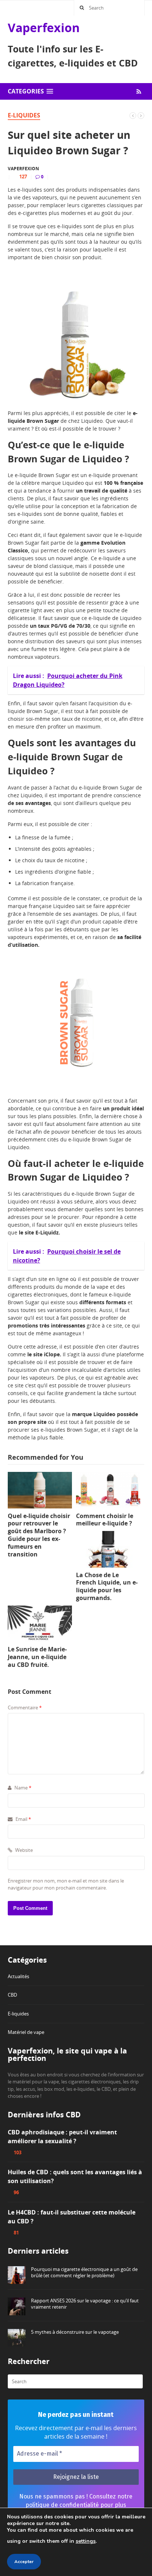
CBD (12, 1995)
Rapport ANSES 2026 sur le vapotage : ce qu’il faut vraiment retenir (85, 2304)
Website (23, 1850)
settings (86, 2541)
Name (22, 1788)
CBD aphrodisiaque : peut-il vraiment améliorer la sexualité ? (62, 2137)
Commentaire (25, 1707)
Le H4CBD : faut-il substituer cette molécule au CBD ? (72, 2217)
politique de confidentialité (62, 2505)
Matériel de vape (26, 2032)
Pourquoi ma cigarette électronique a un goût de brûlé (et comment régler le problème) (84, 2272)
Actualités (18, 1976)
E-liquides (24, 115)
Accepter (24, 2562)
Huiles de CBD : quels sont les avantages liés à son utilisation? (75, 2176)
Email (23, 1819)
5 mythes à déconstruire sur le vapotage (75, 2332)
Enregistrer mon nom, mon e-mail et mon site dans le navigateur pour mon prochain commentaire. (66, 1884)
